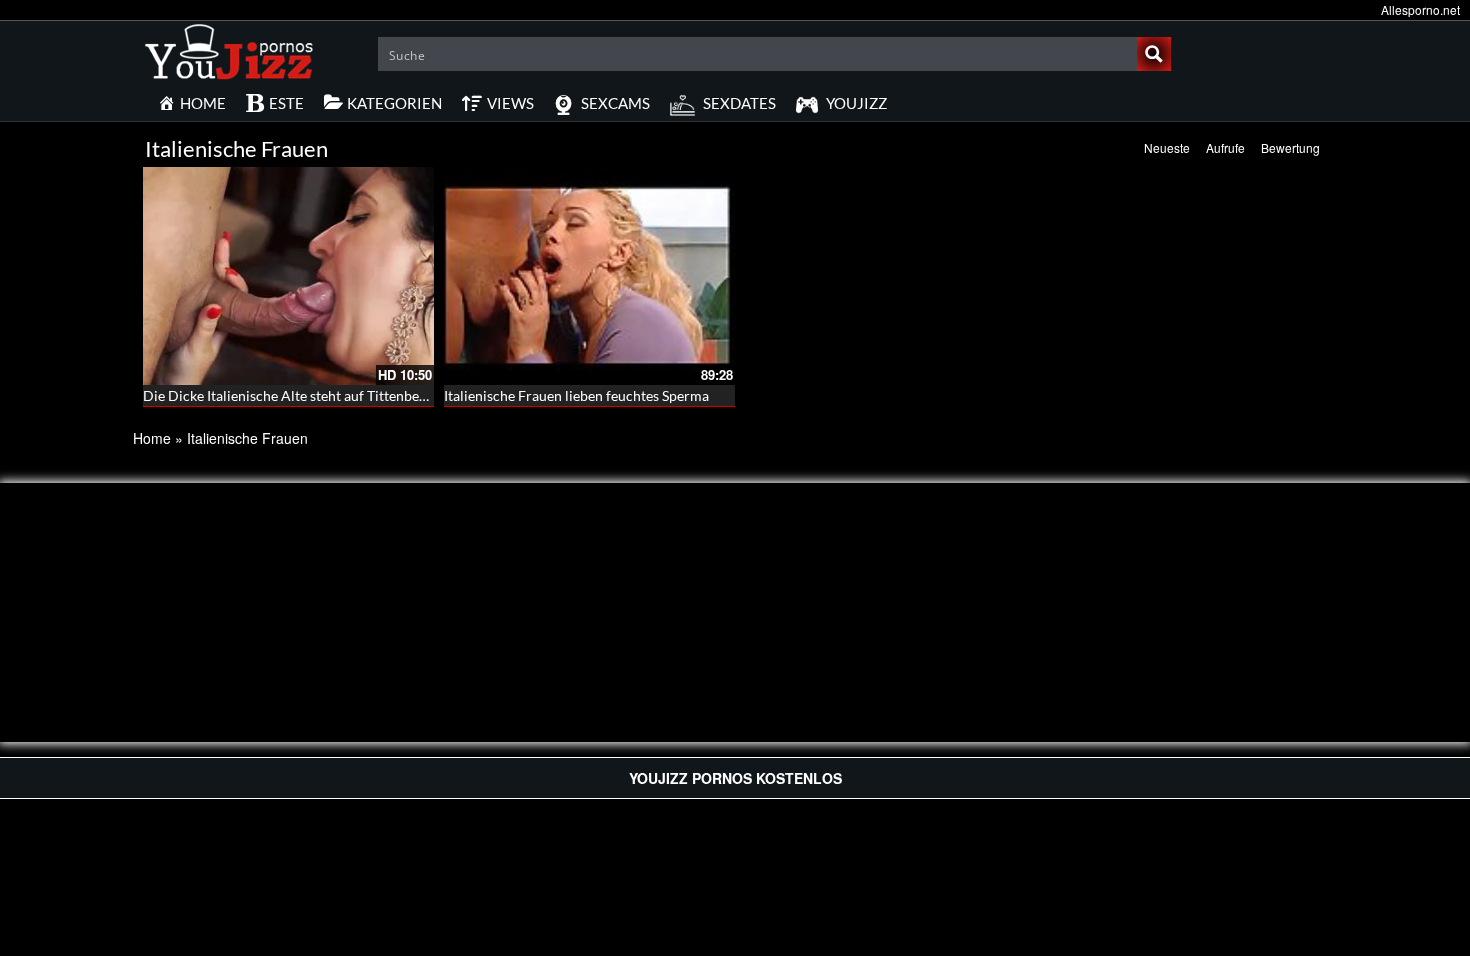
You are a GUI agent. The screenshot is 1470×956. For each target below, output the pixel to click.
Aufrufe (1225, 147)
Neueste (1167, 147)
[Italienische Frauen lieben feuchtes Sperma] (589, 276)
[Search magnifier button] (1154, 54)
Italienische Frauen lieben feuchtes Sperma (576, 395)
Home (152, 438)
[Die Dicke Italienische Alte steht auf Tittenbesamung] (288, 276)
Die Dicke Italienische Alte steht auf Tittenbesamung (305, 395)
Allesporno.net (1420, 9)
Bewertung (1290, 147)
